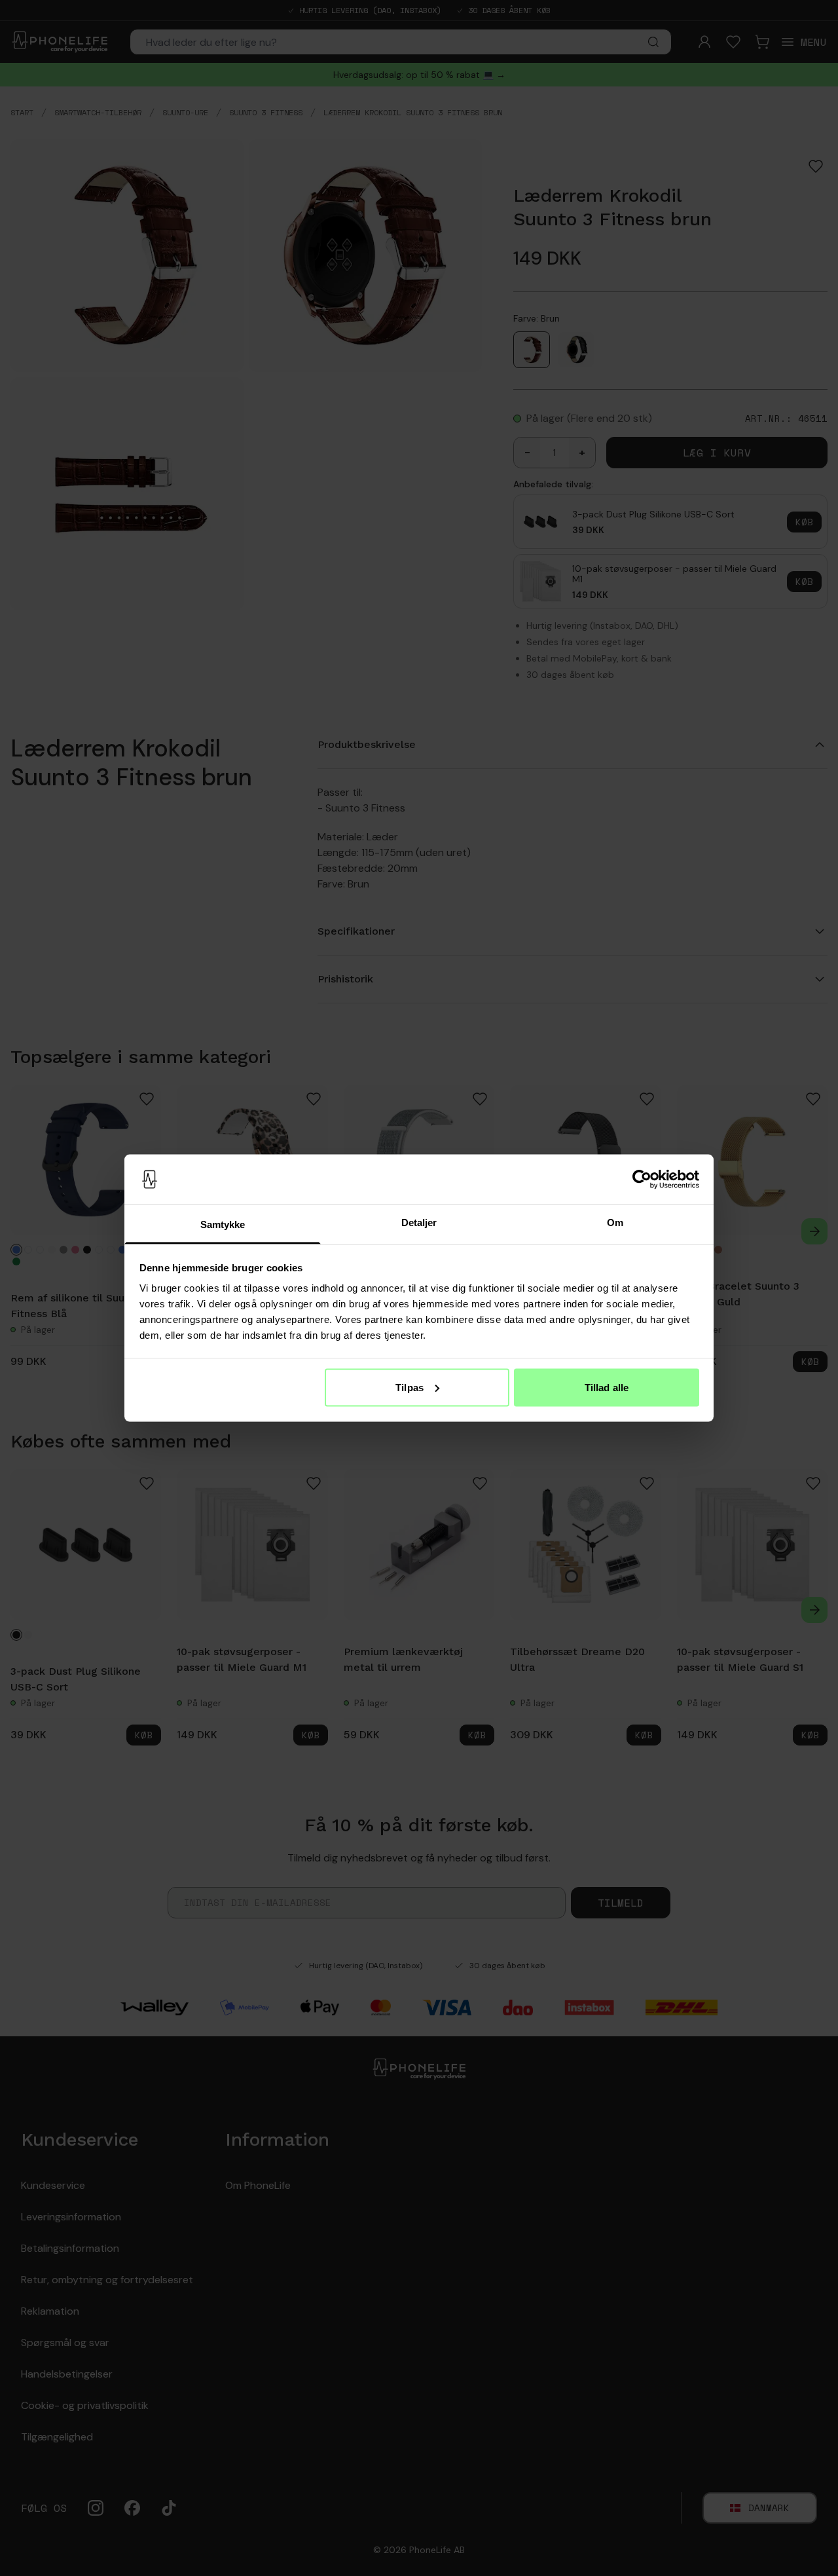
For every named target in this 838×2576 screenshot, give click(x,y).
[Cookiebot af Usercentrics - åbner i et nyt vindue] (642, 1180)
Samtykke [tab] (223, 1224)
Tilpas (410, 1387)
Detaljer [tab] (419, 1223)
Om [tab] (615, 1223)
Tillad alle (607, 1387)
